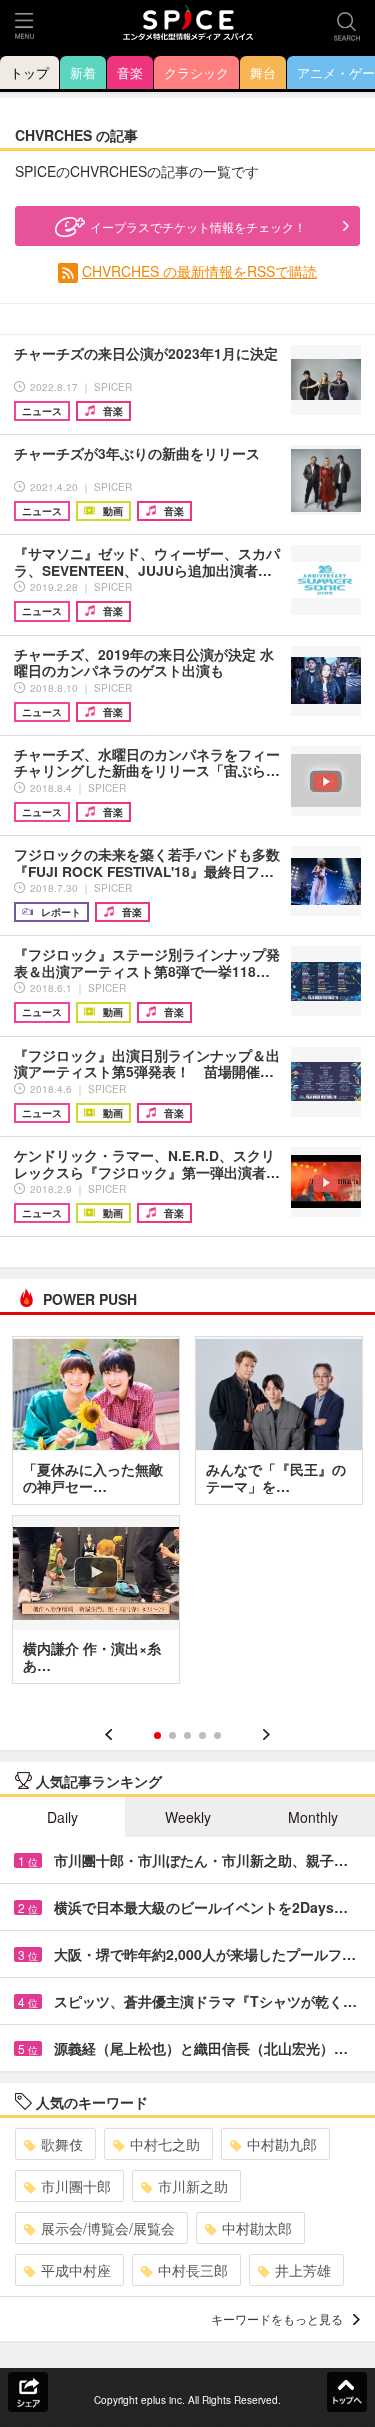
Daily (62, 1817)
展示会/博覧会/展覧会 (108, 2228)
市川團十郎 (76, 2186)
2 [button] (172, 1735)
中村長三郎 (193, 2270)
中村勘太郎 (257, 2228)
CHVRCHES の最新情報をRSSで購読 (199, 271)
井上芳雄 (303, 2270)
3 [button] (187, 1735)
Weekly (188, 1817)
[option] (187, 1517)
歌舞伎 (62, 2144)
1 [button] (157, 1735)
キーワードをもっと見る (277, 2318)
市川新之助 (193, 2186)
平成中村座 (76, 2270)
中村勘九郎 (282, 2144)
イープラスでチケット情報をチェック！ (198, 226)
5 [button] (217, 1735)
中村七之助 (165, 2144)
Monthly (313, 1817)
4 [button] (202, 1735)
